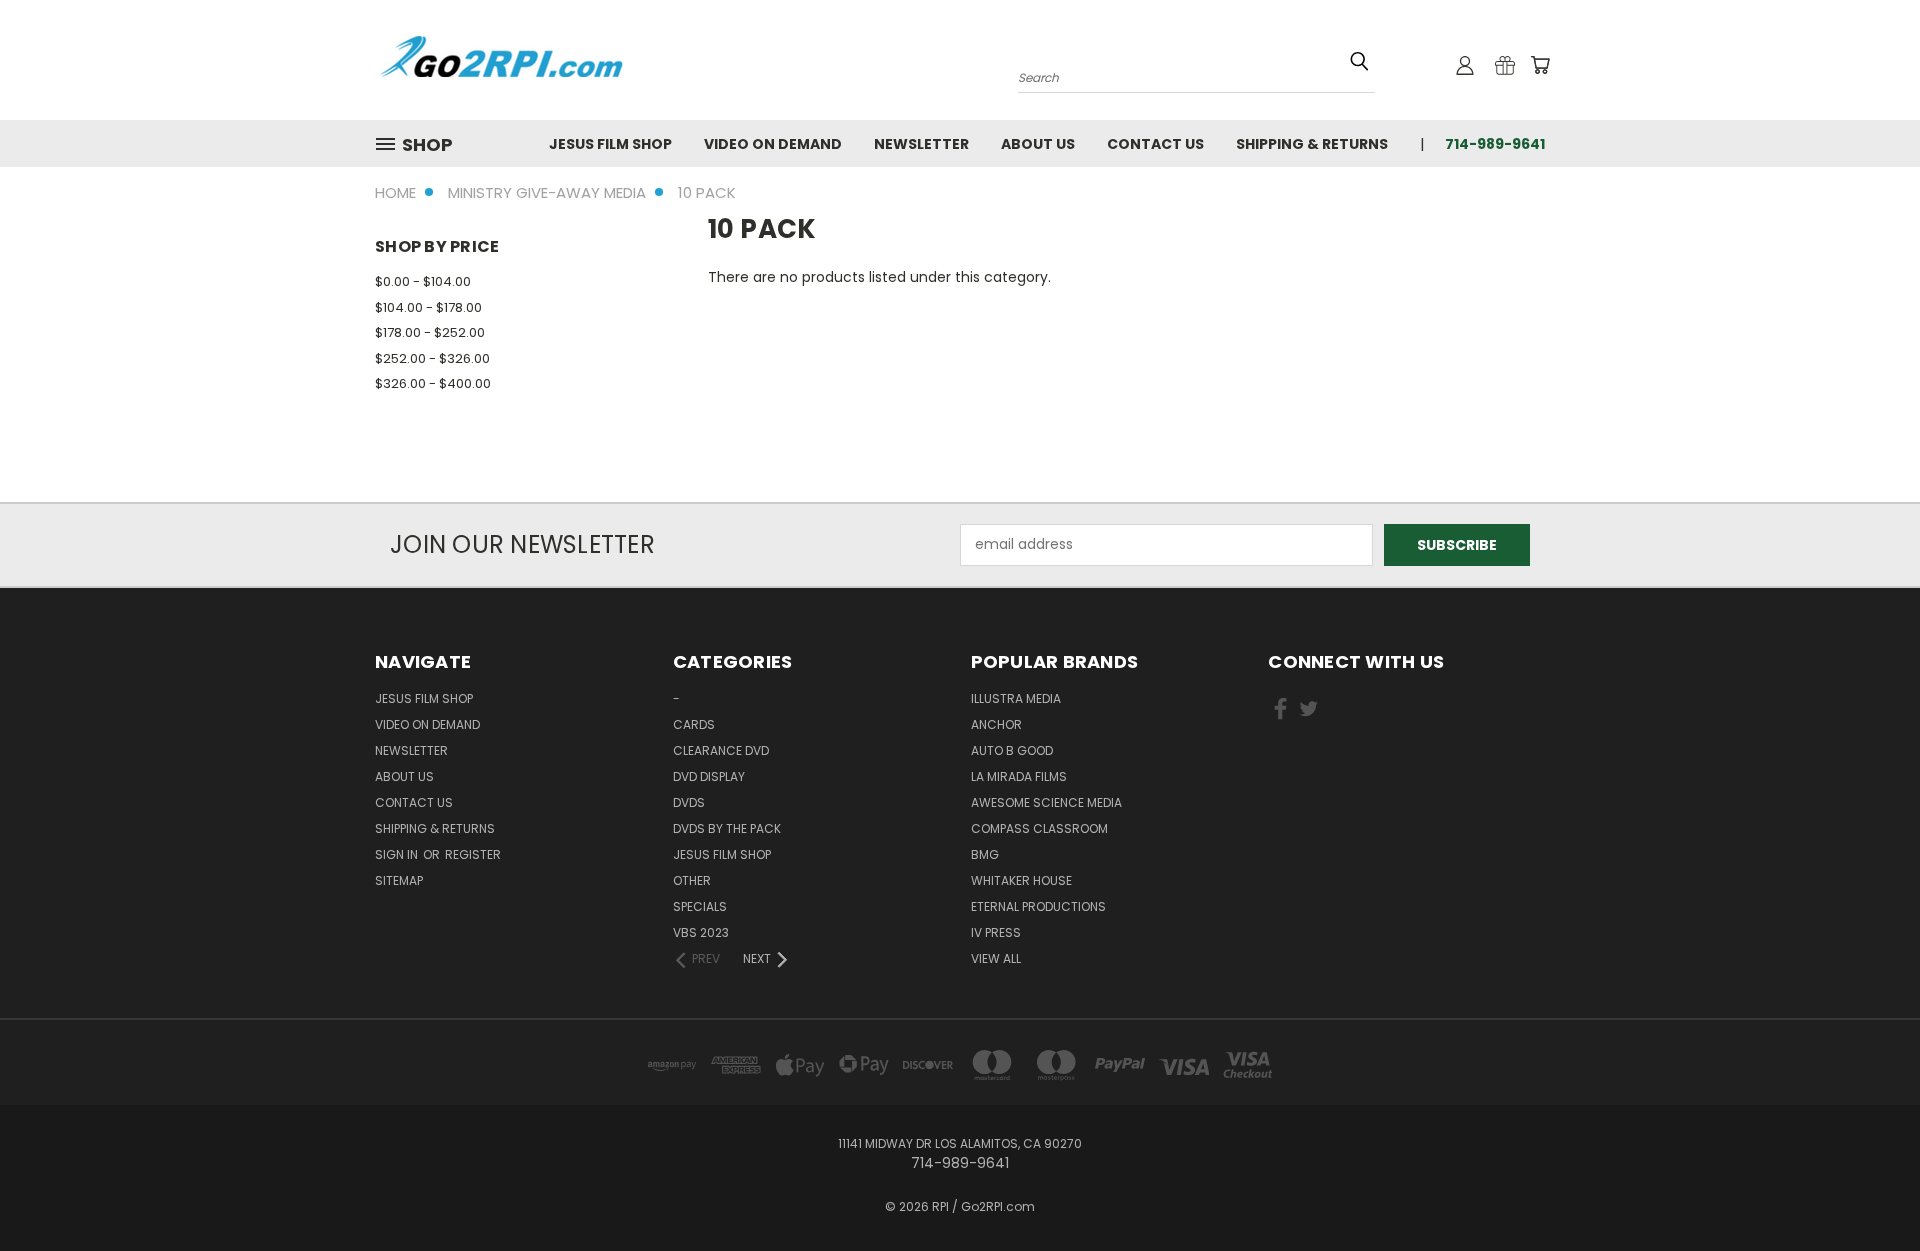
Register (473, 854)
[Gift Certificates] (1505, 65)
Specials (700, 906)
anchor (996, 724)
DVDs (689, 802)
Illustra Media (1016, 698)
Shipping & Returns (1312, 144)
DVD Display (709, 776)
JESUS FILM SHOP (610, 144)
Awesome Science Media (1046, 802)
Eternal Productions (1038, 906)
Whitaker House (1021, 880)
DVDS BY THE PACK (727, 828)
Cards (694, 724)
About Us (1038, 144)
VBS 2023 (701, 932)
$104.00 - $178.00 (428, 307)
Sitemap (399, 880)
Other (692, 880)
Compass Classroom (1039, 828)
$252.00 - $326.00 (432, 358)
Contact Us (1155, 144)
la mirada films (1019, 776)
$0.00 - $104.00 (423, 281)
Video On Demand (773, 144)
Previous (1867, 1188)
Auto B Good (1012, 750)
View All (996, 958)
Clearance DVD (721, 750)
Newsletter (921, 144)
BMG (985, 854)
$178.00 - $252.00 (430, 332)
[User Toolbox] (1465, 65)
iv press (996, 932)
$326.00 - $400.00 (433, 383)
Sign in (398, 854)
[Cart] (1540, 65)
